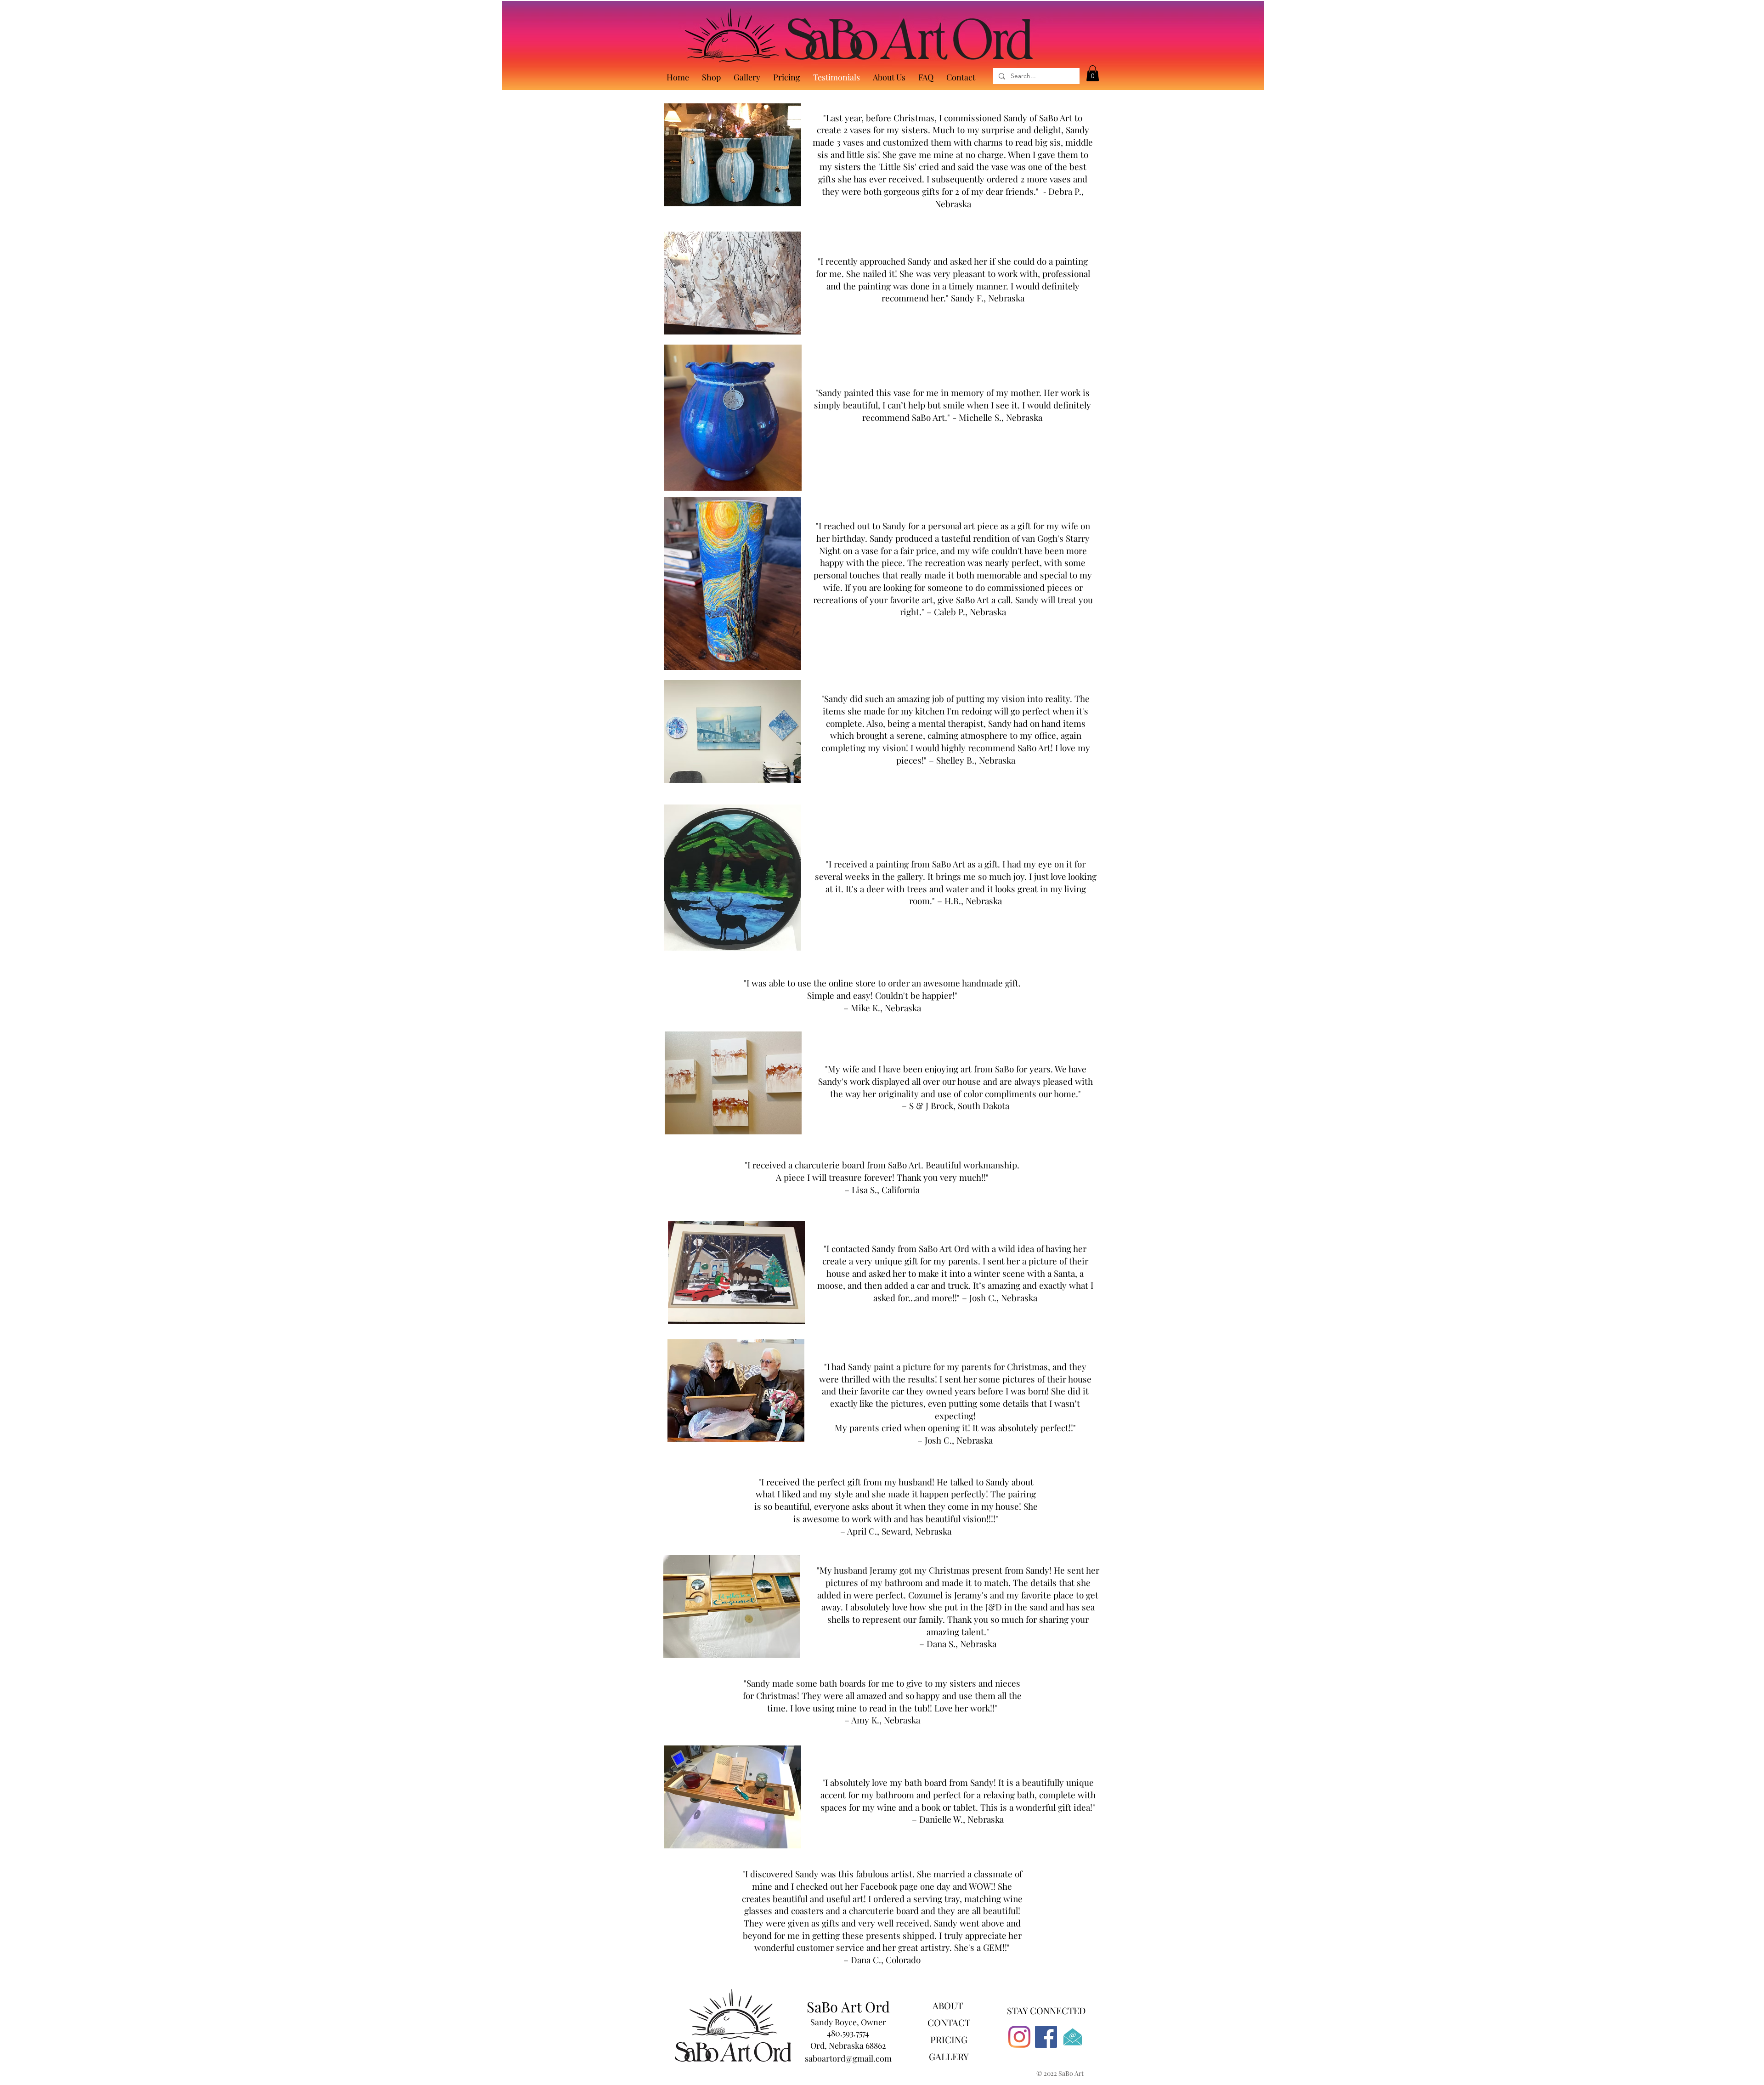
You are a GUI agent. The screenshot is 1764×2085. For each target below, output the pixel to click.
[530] (1073, 2037)
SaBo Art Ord (848, 2006)
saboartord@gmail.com (848, 2058)
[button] (1093, 73)
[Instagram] (1019, 2037)
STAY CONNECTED (1046, 2010)
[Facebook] (1046, 2037)
